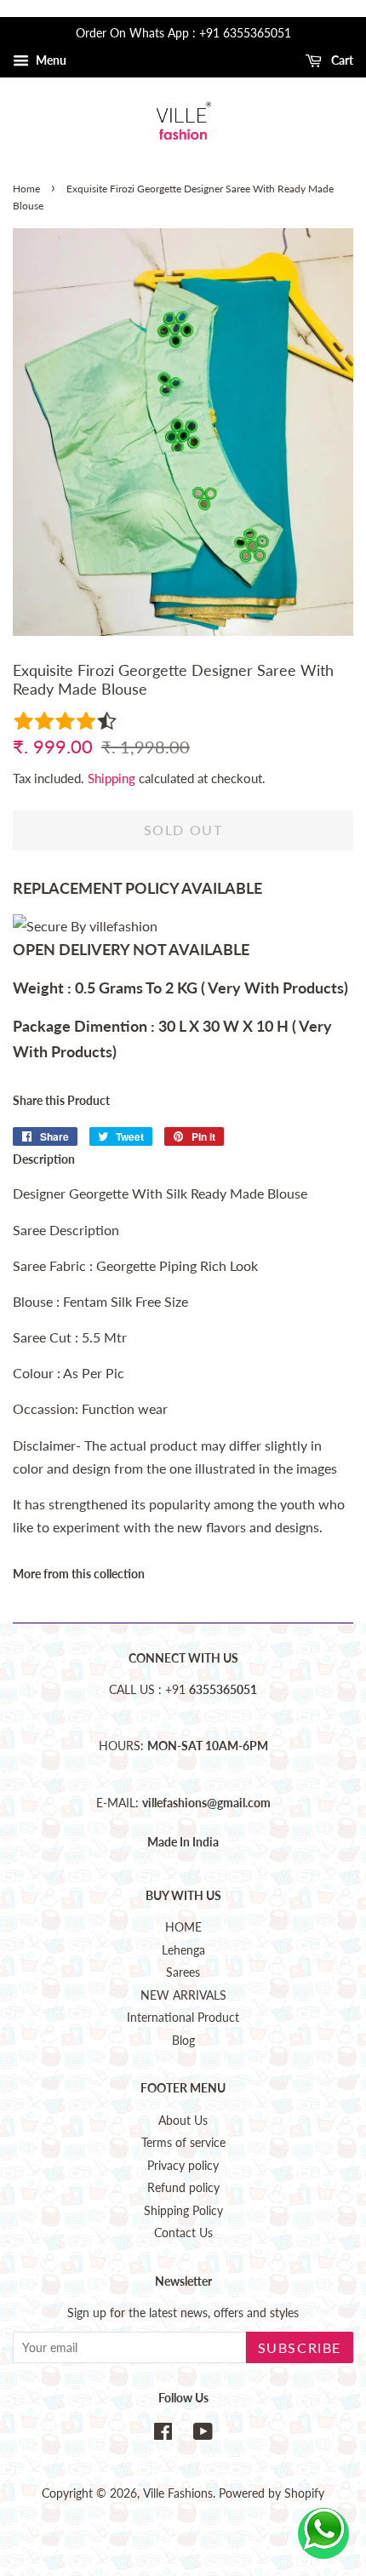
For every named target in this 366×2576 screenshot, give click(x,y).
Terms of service (183, 2143)
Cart (341, 60)
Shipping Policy (183, 2211)
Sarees (183, 1972)
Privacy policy (183, 2166)
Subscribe (300, 2347)
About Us (183, 2121)
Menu (50, 60)
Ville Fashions (178, 2493)
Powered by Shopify (272, 2493)
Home (26, 189)
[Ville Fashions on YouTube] (203, 2435)
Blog (183, 2041)
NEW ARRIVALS (183, 1995)
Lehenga (183, 1950)
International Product (183, 2018)
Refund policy (183, 2188)
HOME (183, 1927)
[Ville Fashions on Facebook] (163, 2435)
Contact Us (183, 2233)
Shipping (112, 778)
